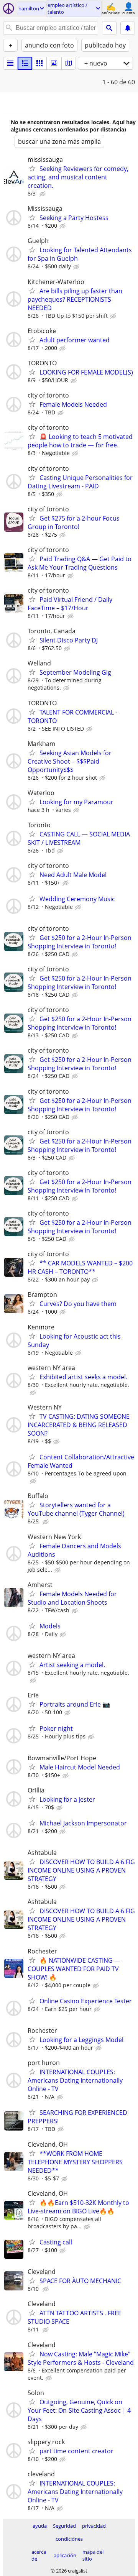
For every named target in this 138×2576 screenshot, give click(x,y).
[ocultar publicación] (43, 194)
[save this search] (128, 28)
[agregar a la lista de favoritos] (32, 168)
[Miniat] (25, 63)
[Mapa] (69, 63)
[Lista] (10, 63)
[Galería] (54, 63)
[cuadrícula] (39, 63)
